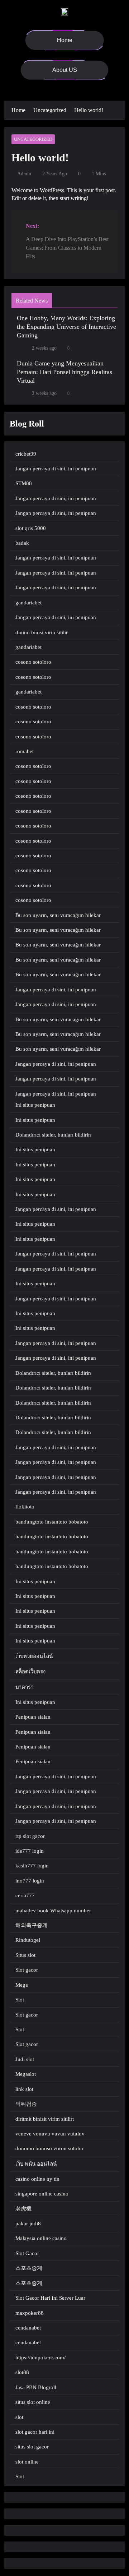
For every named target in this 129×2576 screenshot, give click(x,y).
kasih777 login (32, 1866)
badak (22, 543)
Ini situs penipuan (35, 1105)
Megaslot (26, 2074)
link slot (24, 2089)
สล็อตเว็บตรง (30, 1672)
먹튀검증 (26, 2104)
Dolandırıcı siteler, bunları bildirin (53, 1135)
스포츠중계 (29, 2268)
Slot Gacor (27, 2253)
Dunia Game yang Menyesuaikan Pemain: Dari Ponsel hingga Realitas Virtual (64, 372)
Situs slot (25, 1955)
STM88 (24, 483)
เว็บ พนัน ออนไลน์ (36, 2164)
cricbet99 (26, 454)
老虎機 (23, 2209)
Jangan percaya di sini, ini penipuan (56, 469)
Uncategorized (33, 139)
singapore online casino (42, 2194)
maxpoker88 (30, 2313)
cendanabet (28, 2328)
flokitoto (25, 1507)
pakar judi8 (28, 2224)
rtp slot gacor (30, 1836)
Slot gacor (27, 1970)
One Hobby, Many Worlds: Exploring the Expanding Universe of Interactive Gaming (66, 327)
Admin (24, 174)
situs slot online (33, 2402)
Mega (22, 1985)
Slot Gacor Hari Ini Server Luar (50, 2298)
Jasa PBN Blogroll (36, 2387)
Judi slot (25, 2059)
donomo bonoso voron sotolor (49, 2148)
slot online (27, 2462)
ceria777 (25, 1895)
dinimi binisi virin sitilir (42, 632)
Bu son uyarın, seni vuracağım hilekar (58, 915)
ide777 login (30, 1851)
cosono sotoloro (33, 662)
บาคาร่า (25, 1687)
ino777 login (30, 1881)
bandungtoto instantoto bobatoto (52, 1522)
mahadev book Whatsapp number (53, 1911)
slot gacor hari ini (35, 2432)
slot (19, 2417)
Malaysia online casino (41, 2238)
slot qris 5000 (31, 528)
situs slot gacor (32, 2447)
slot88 (22, 2372)
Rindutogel (28, 1940)
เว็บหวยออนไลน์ (34, 1656)
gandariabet (28, 603)
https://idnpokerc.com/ (40, 2358)
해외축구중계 (32, 1925)
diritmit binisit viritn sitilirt (45, 2119)
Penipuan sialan (33, 1717)
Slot (20, 2000)
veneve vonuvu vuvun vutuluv (50, 2134)
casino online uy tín (37, 2179)
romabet (25, 751)
